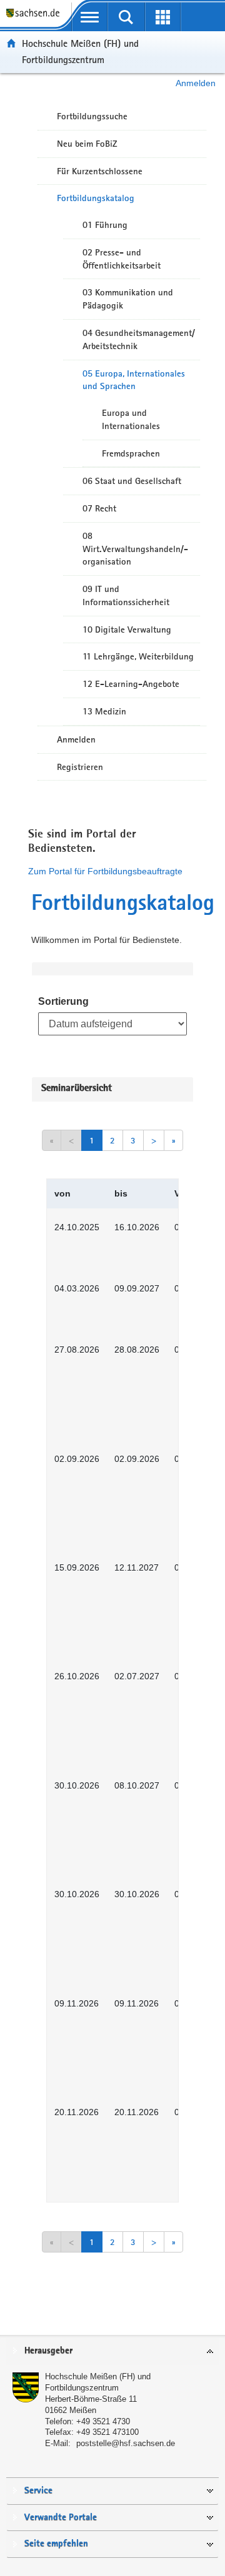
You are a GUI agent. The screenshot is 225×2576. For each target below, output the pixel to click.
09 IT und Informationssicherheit (126, 595)
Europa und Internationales (131, 419)
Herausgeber (48, 2351)
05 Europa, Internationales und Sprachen (134, 380)
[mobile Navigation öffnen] (90, 17)
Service (38, 2491)
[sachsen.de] (36, 19)
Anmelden (196, 83)
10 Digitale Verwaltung (127, 629)
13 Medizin (104, 711)
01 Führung (105, 225)
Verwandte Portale (61, 2518)
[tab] (112, 2351)
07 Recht (99, 508)
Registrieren (80, 767)
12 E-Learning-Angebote (131, 684)
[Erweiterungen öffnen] (163, 17)
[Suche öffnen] (127, 17)
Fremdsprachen (131, 453)
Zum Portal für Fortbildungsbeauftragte (105, 871)
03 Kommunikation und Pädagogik (128, 299)
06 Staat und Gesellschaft (132, 481)
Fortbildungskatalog (96, 198)
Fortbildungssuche (92, 116)
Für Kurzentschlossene (100, 171)
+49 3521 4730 (103, 2421)
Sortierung (63, 1001)
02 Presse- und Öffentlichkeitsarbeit (122, 259)
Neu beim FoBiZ (87, 144)
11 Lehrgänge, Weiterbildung (138, 656)
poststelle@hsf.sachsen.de (126, 2443)
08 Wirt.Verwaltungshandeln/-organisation (135, 549)
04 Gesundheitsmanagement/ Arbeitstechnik (139, 339)
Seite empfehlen (56, 2544)
